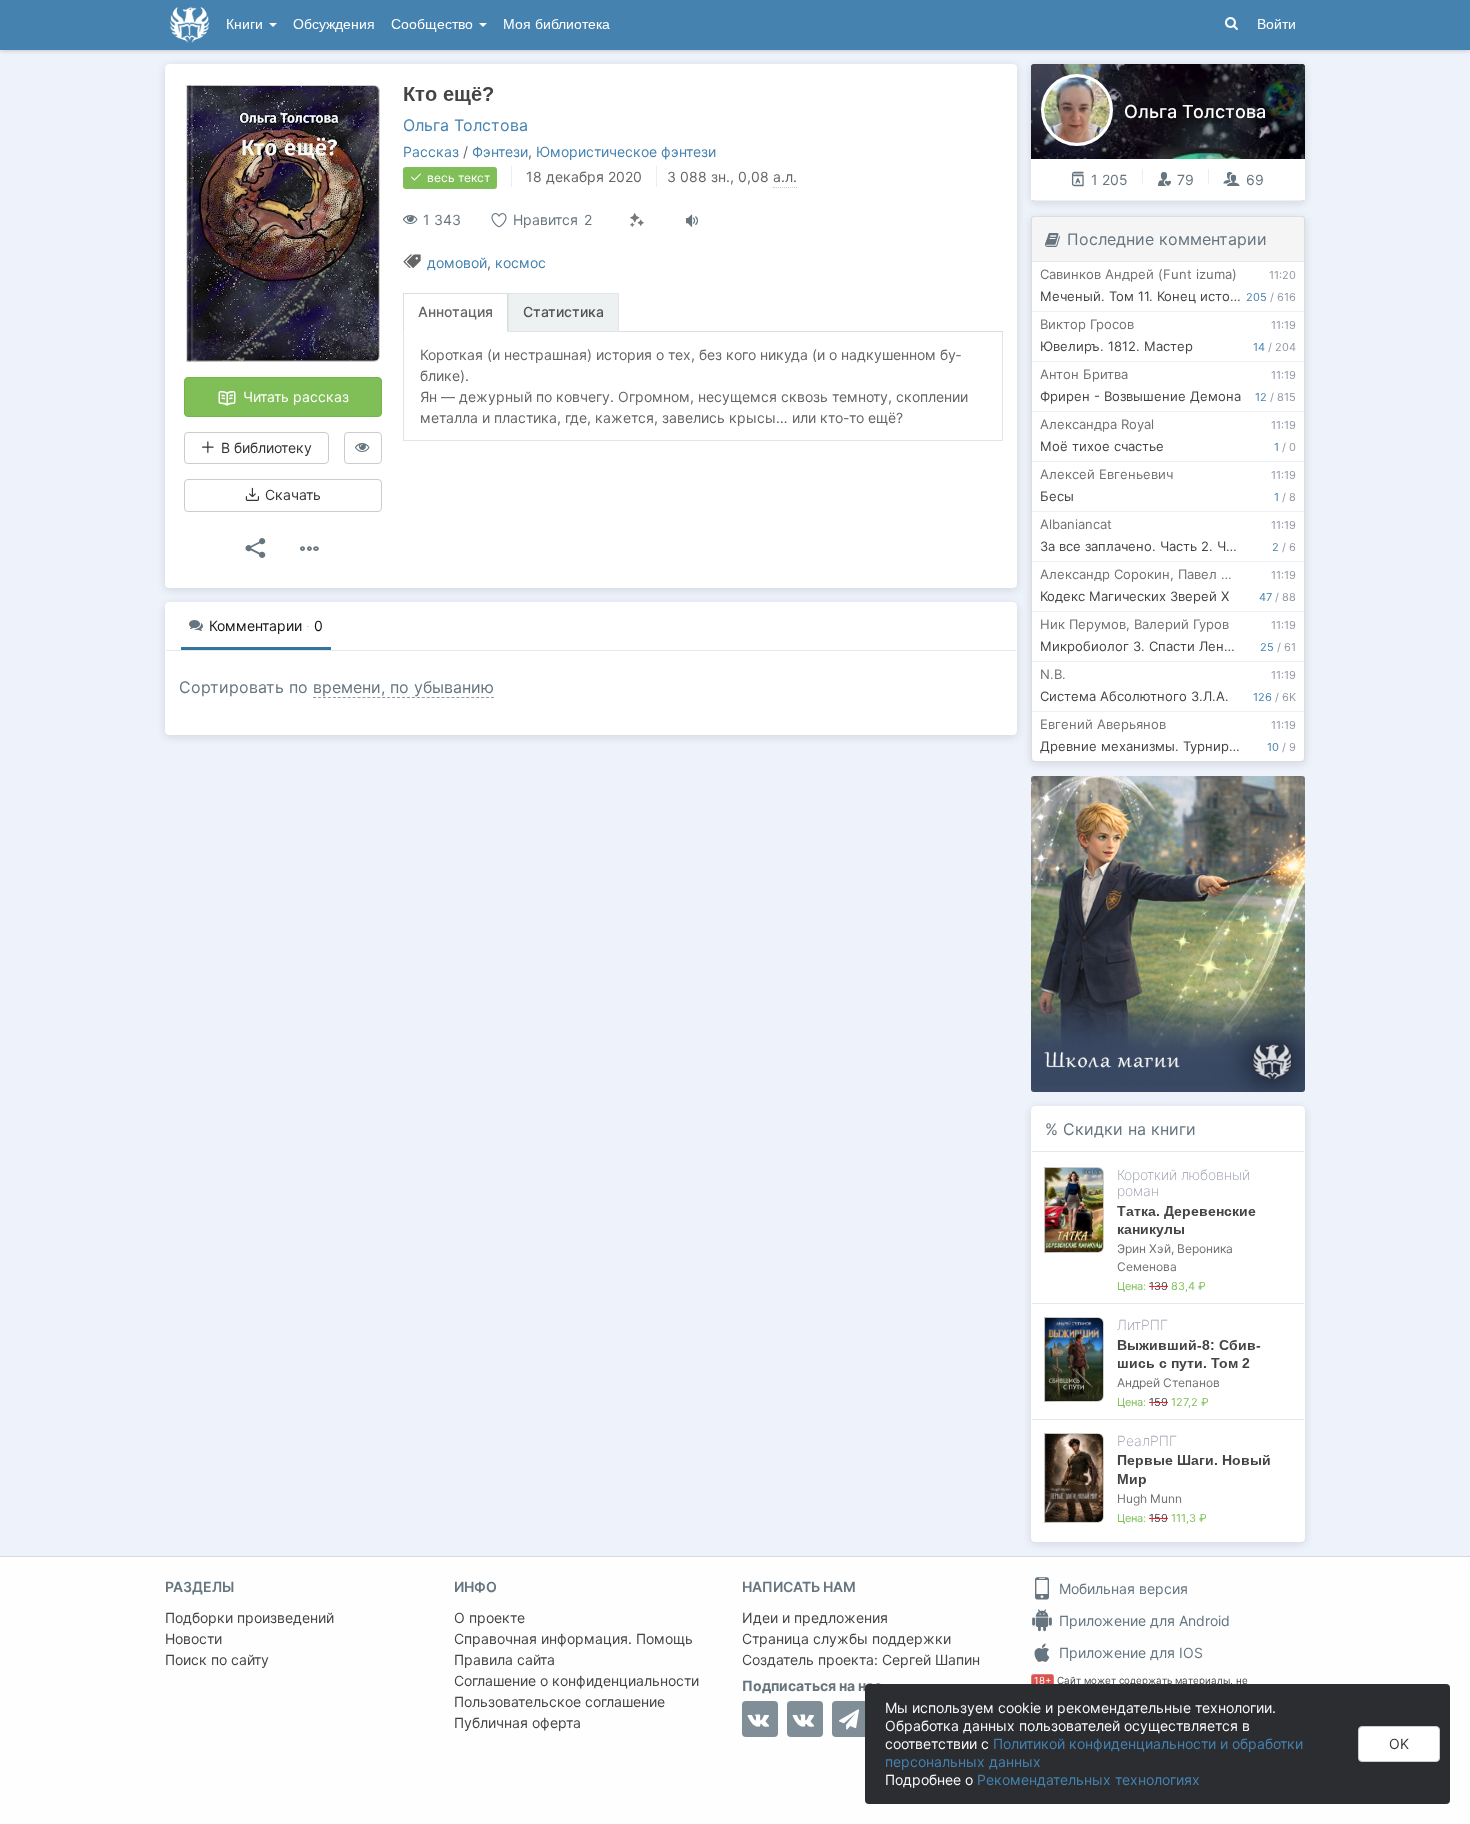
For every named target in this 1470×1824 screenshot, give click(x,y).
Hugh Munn (1149, 1498)
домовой (457, 262)
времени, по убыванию (403, 687)
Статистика (563, 311)
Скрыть (1262, 798)
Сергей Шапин (931, 1659)
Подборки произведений (249, 1617)
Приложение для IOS (1129, 1652)
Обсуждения (334, 24)
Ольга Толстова (465, 125)
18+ (1042, 1680)
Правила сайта (504, 1659)
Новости (193, 1638)
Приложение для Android (1142, 1620)
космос (520, 262)
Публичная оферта (517, 1722)
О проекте (489, 1617)
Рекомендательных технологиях (1088, 1779)
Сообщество (434, 24)
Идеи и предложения (815, 1617)
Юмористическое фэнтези (626, 151)
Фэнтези (500, 151)
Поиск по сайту (217, 1659)
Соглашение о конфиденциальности (576, 1680)
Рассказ (431, 151)
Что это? (1174, 797)
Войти (1276, 24)
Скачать (291, 494)
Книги (246, 24)
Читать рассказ (294, 396)
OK (1399, 1743)
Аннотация (455, 311)
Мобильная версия (1121, 1588)
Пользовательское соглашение (559, 1701)
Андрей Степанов (1168, 1382)
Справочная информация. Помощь (573, 1638)
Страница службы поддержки (846, 1638)
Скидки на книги (1129, 1129)
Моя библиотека (556, 24)
